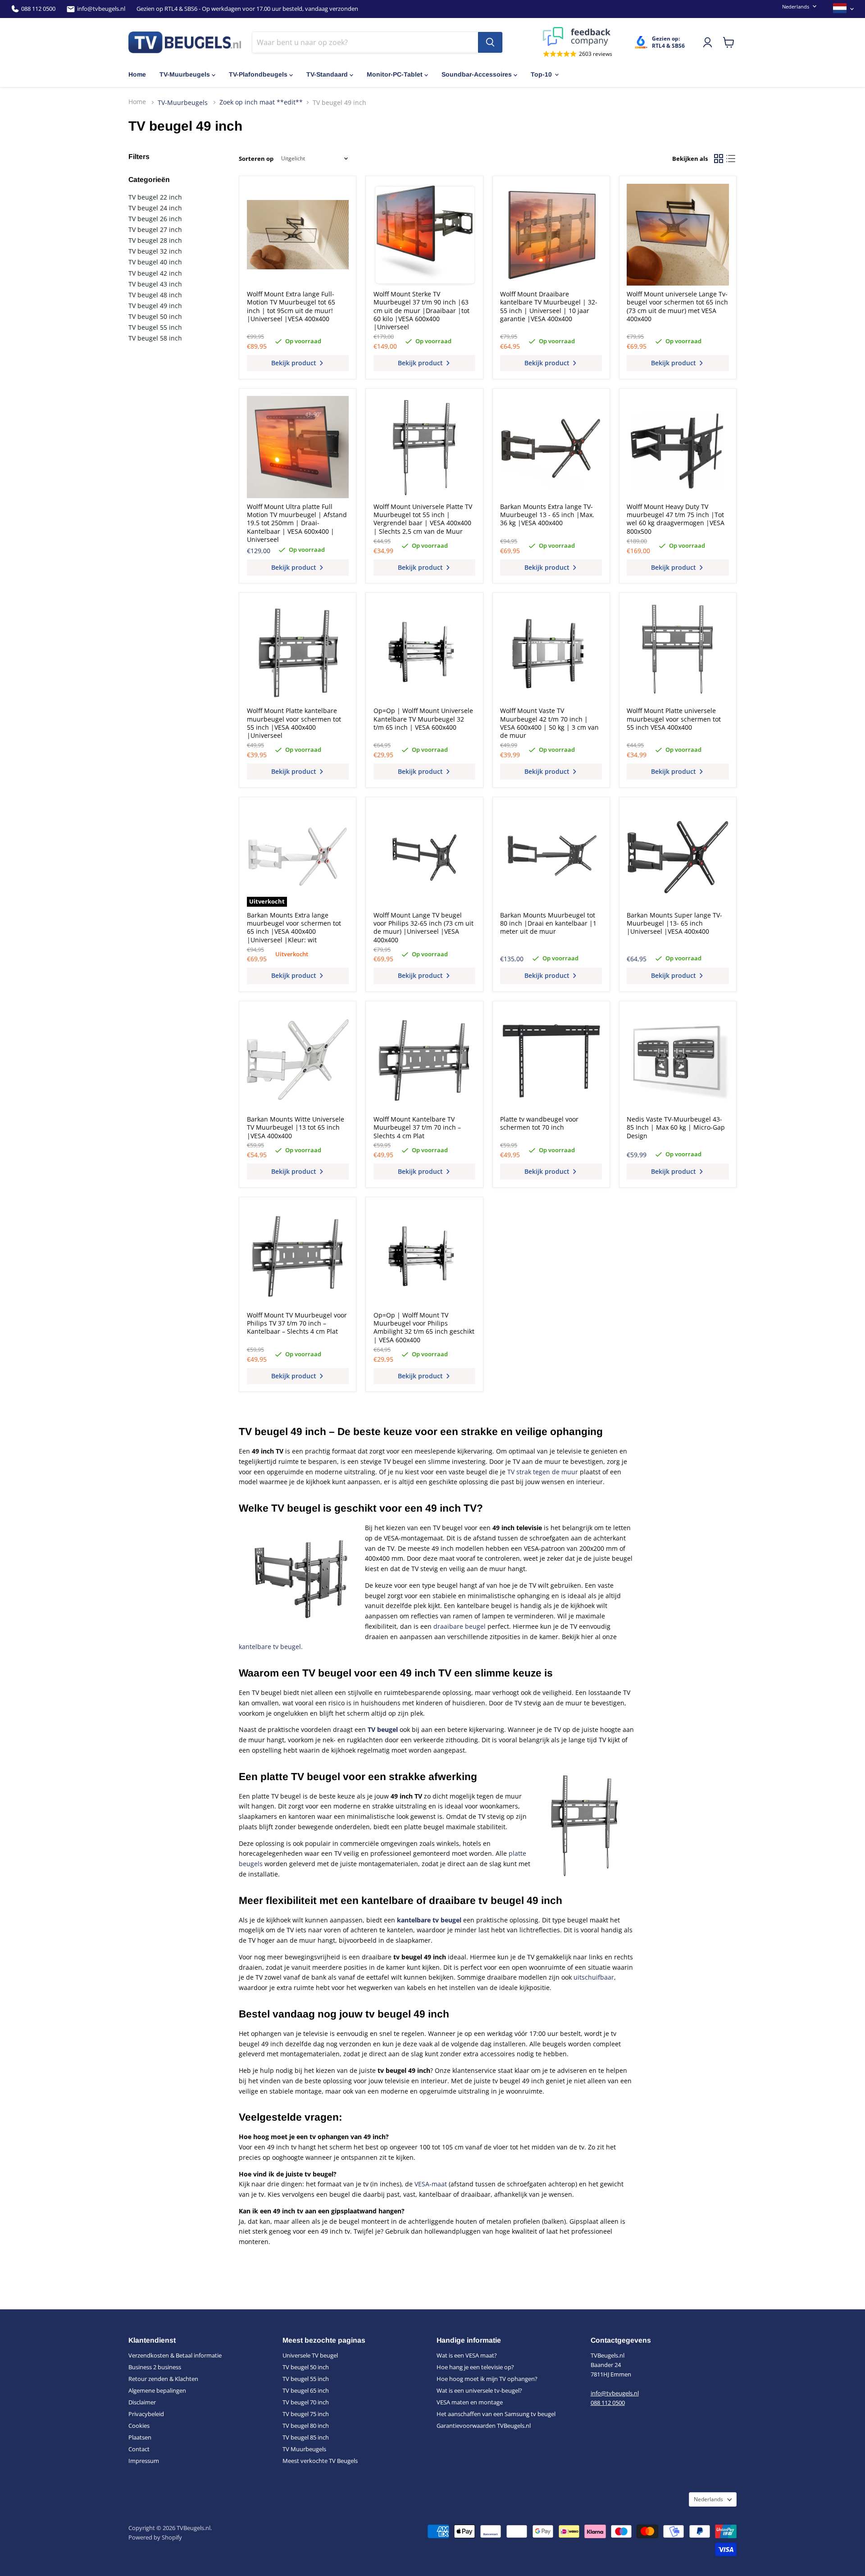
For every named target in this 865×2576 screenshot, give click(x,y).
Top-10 (541, 74)
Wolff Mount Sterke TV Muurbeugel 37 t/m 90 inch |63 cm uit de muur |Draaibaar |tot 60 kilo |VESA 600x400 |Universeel (421, 311)
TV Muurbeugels (304, 2449)
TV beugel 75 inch (306, 2414)
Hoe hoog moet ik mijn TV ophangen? (487, 2379)
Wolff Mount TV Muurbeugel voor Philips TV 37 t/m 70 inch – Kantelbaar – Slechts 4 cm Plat (297, 1323)
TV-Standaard (327, 74)
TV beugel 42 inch (155, 273)
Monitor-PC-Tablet (395, 74)
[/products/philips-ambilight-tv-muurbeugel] (298, 1255)
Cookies (139, 2426)
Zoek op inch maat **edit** (261, 102)
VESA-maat (431, 2184)
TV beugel (383, 1729)
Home (137, 74)
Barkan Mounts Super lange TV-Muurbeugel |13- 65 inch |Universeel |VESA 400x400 (674, 923)
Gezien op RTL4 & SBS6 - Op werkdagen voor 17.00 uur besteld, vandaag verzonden (247, 9)
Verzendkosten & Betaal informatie (175, 2355)
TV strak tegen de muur (543, 1472)
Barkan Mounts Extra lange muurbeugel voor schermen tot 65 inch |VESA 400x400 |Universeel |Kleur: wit (294, 927)
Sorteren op (256, 159)
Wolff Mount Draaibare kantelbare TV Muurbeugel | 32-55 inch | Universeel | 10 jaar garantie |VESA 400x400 (549, 306)
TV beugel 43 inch (155, 284)
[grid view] (718, 159)
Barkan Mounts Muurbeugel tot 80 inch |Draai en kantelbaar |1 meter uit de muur (548, 923)
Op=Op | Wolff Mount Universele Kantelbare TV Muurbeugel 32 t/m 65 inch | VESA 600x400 (423, 719)
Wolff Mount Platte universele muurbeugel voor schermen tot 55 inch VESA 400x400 (674, 719)
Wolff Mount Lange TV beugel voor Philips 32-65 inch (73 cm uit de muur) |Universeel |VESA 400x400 (423, 927)
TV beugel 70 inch (306, 2402)
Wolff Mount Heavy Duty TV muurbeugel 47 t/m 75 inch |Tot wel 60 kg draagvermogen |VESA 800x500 (676, 519)
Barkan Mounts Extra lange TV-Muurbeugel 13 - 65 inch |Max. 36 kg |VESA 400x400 (547, 515)
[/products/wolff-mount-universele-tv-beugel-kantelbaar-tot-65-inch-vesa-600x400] (424, 651)
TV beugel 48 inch (155, 295)
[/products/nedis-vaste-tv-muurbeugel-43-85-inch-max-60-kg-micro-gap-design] (678, 1060)
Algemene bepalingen (157, 2390)
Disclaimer (142, 2402)
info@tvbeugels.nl (101, 9)
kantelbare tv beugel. (271, 1647)
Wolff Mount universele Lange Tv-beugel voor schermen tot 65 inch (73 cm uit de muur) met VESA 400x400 (677, 306)
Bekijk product (295, 363)
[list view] (731, 159)
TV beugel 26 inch (155, 219)
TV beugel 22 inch (155, 197)
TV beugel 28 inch (155, 240)
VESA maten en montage (470, 2402)
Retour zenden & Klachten (163, 2379)
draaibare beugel (460, 1626)
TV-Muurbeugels (185, 74)
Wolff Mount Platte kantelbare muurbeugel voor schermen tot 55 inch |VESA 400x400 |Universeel (294, 723)
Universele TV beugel (310, 2355)
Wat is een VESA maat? (467, 2355)
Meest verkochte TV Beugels (320, 2461)
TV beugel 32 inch (155, 251)
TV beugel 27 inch (155, 229)
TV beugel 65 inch (306, 2390)
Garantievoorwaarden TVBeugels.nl (484, 2426)
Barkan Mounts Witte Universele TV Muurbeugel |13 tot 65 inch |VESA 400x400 (296, 1127)
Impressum (144, 2461)
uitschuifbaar (594, 1977)
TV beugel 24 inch (155, 208)
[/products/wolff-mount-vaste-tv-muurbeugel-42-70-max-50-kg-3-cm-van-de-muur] (551, 651)
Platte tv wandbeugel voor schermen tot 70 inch (539, 1123)
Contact (139, 2449)
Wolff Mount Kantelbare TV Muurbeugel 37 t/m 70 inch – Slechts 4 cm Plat (417, 1127)
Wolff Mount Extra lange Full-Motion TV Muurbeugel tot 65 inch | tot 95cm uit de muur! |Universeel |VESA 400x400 (291, 306)
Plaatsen (140, 2437)
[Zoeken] (490, 42)
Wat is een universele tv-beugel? (479, 2390)
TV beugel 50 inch (155, 316)
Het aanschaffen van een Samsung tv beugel (496, 2414)
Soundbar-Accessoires (477, 74)
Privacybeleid (146, 2414)
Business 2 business (155, 2367)
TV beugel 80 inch (306, 2426)
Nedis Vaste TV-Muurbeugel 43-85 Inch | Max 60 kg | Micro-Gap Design (676, 1127)
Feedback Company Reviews (578, 36)
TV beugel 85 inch (306, 2437)
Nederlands (796, 7)
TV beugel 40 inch (155, 262)
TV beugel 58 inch (155, 338)
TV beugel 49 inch (155, 306)
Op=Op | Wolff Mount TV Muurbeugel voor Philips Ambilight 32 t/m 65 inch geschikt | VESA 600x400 (424, 1327)
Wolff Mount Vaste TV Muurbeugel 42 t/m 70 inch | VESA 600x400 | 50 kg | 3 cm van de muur (549, 723)
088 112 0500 (38, 9)
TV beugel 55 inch (155, 327)
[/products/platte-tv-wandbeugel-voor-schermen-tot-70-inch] (551, 1060)
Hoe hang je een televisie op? (475, 2367)
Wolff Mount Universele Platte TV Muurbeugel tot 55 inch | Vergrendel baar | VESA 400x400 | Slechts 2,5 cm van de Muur (423, 519)
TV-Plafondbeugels (258, 74)
